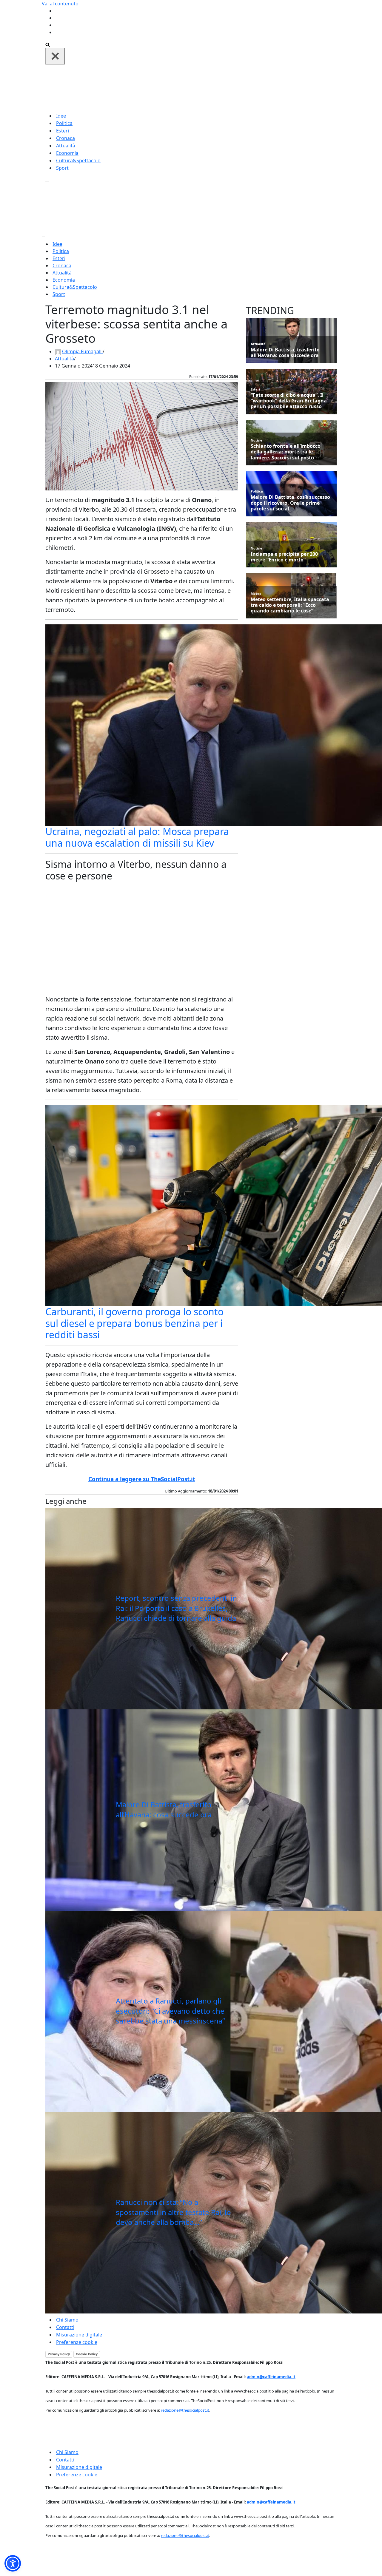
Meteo (256, 594)
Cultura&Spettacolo (78, 160)
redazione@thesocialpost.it (185, 2410)
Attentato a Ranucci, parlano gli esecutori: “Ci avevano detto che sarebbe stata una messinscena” (170, 2011)
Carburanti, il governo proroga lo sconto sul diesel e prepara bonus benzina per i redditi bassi (134, 1323)
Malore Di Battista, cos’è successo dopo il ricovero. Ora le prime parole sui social (290, 503)
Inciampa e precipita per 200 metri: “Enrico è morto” (284, 557)
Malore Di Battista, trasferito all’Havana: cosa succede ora (164, 1809)
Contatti (65, 2327)
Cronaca (66, 138)
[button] (13, 2563)
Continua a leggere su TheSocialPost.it (142, 1479)
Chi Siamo (67, 2320)
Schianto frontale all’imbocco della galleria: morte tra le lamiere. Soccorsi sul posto (286, 452)
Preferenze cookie (77, 2342)
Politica (64, 123)
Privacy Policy (59, 2354)
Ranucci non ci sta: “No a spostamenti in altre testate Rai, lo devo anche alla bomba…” (173, 2212)
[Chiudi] (55, 56)
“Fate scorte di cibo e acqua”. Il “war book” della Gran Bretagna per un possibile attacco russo (289, 401)
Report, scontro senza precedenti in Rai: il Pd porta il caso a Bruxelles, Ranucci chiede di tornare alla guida (176, 1608)
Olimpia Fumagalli (82, 351)
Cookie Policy (87, 2354)
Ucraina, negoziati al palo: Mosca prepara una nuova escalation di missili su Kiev (137, 837)
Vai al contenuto (60, 4)
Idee (61, 116)
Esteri (63, 131)
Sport (62, 168)
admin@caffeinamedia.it (271, 2377)
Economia (67, 153)
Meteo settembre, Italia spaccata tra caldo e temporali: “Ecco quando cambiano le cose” (290, 605)
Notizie (257, 440)
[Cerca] (48, 44)
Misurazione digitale (79, 2335)
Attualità (66, 146)
